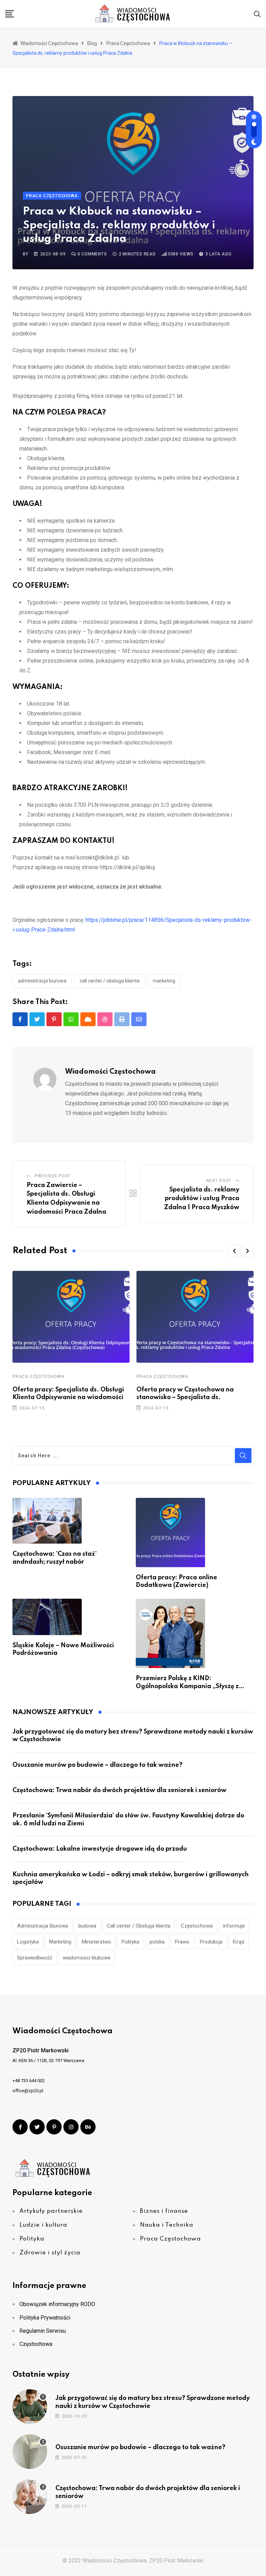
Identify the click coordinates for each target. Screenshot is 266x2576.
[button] (234, 1251)
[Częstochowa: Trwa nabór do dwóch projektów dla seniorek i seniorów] (30, 2497)
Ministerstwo (96, 1942)
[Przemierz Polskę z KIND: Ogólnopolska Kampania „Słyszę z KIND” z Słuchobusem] (170, 1633)
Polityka (130, 1942)
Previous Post (53, 1176)
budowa (87, 1926)
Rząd (238, 1942)
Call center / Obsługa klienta (110, 981)
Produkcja (211, 1942)
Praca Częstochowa (38, 1377)
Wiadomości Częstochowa (110, 1072)
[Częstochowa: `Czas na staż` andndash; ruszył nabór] (47, 1521)
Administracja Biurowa (42, 981)
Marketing (164, 981)
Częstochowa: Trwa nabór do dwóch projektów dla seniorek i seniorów (119, 1790)
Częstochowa (197, 1926)
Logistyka (28, 1942)
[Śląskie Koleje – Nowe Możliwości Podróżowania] (47, 1617)
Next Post (219, 1181)
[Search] (257, 14)
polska (157, 1942)
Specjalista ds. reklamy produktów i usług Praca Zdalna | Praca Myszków (202, 1199)
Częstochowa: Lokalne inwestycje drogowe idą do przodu (100, 1849)
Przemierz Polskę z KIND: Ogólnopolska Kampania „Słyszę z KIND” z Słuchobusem (187, 1686)
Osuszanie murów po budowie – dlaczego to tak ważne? (97, 1765)
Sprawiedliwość (35, 1958)
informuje (234, 1926)
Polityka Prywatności (45, 2318)
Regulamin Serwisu (43, 2331)
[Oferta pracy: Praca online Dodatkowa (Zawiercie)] (170, 1532)
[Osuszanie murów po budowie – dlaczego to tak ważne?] (30, 2452)
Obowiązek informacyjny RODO (57, 2304)
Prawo (182, 1942)
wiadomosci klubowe (87, 1958)
